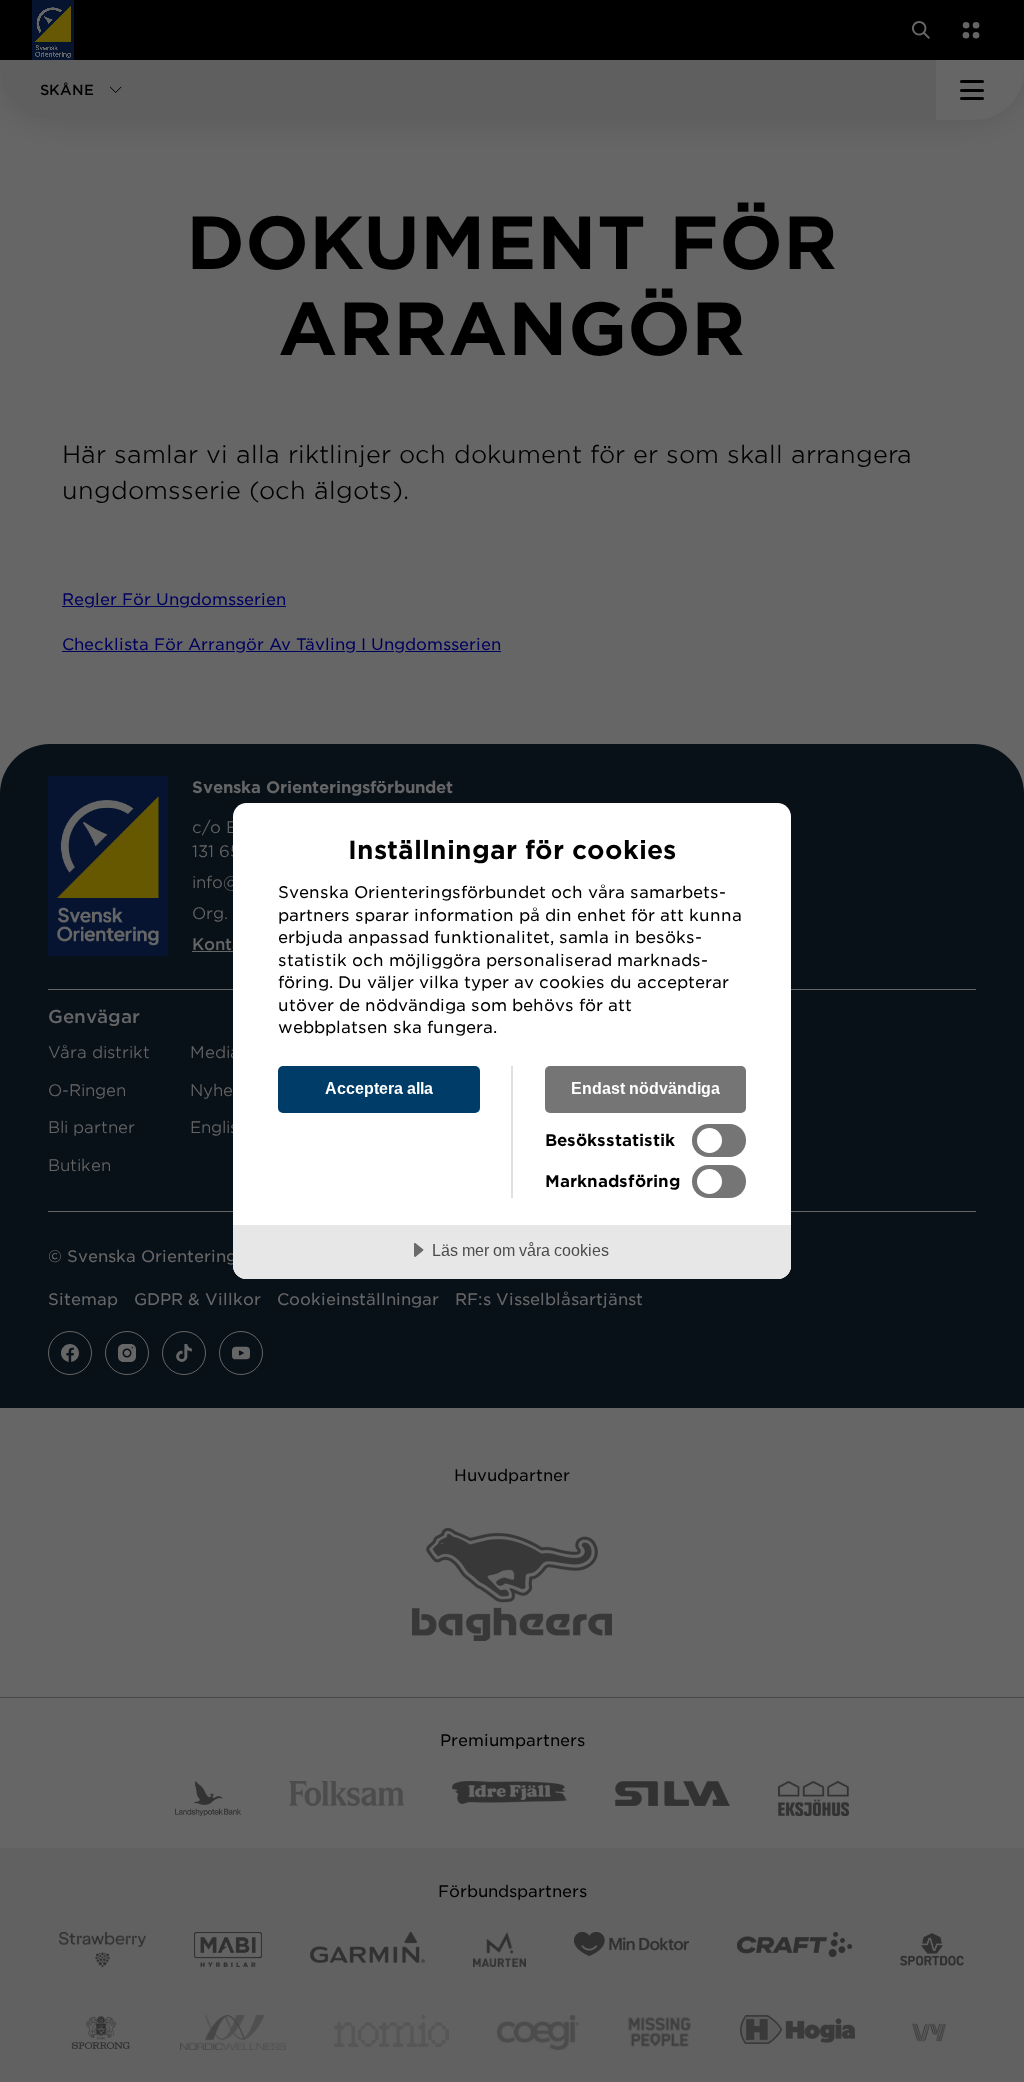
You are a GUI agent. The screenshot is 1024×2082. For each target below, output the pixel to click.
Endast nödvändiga (645, 1088)
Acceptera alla (379, 1088)
